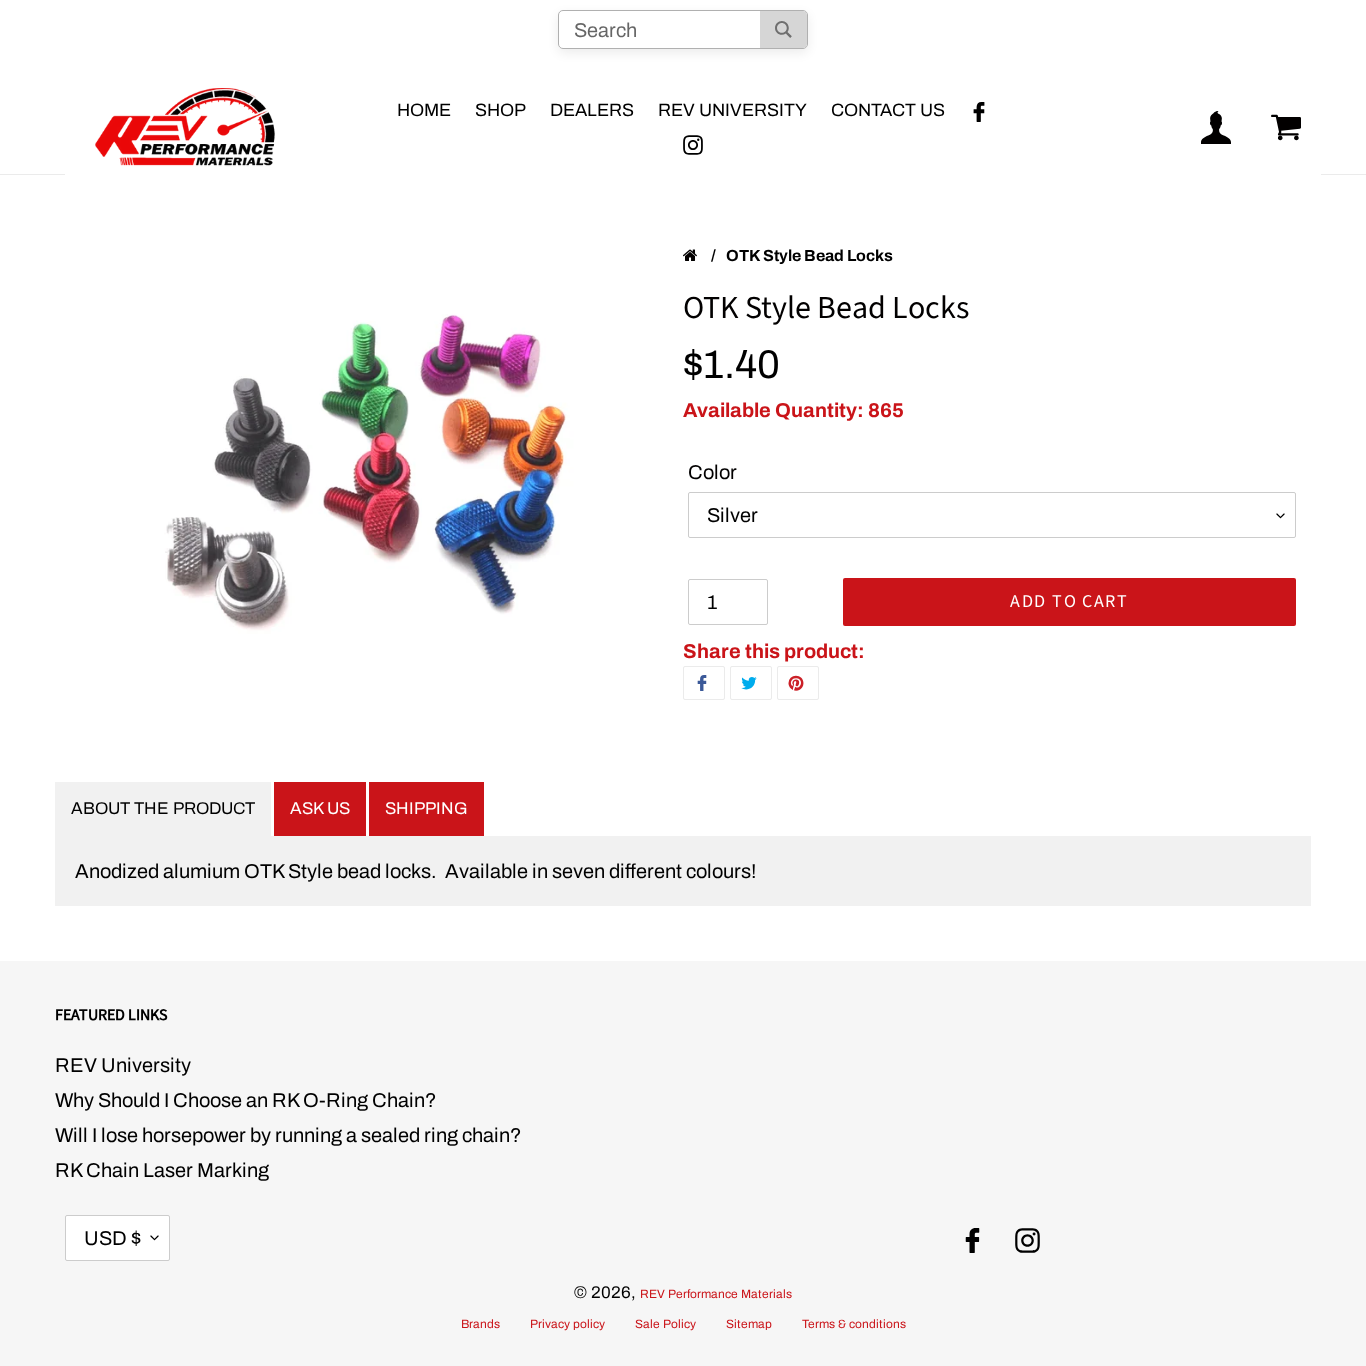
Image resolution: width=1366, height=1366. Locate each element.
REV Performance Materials (716, 1294)
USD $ (112, 1238)
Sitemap (749, 1324)
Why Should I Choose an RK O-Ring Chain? (246, 1100)
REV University (123, 1065)
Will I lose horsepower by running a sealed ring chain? (288, 1135)
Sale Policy (665, 1324)
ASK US (320, 808)
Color (712, 472)
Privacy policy (567, 1324)
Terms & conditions (854, 1324)
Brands (480, 1324)
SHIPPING (426, 808)
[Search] (783, 29)
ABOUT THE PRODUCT (163, 808)
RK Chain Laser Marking (162, 1170)
